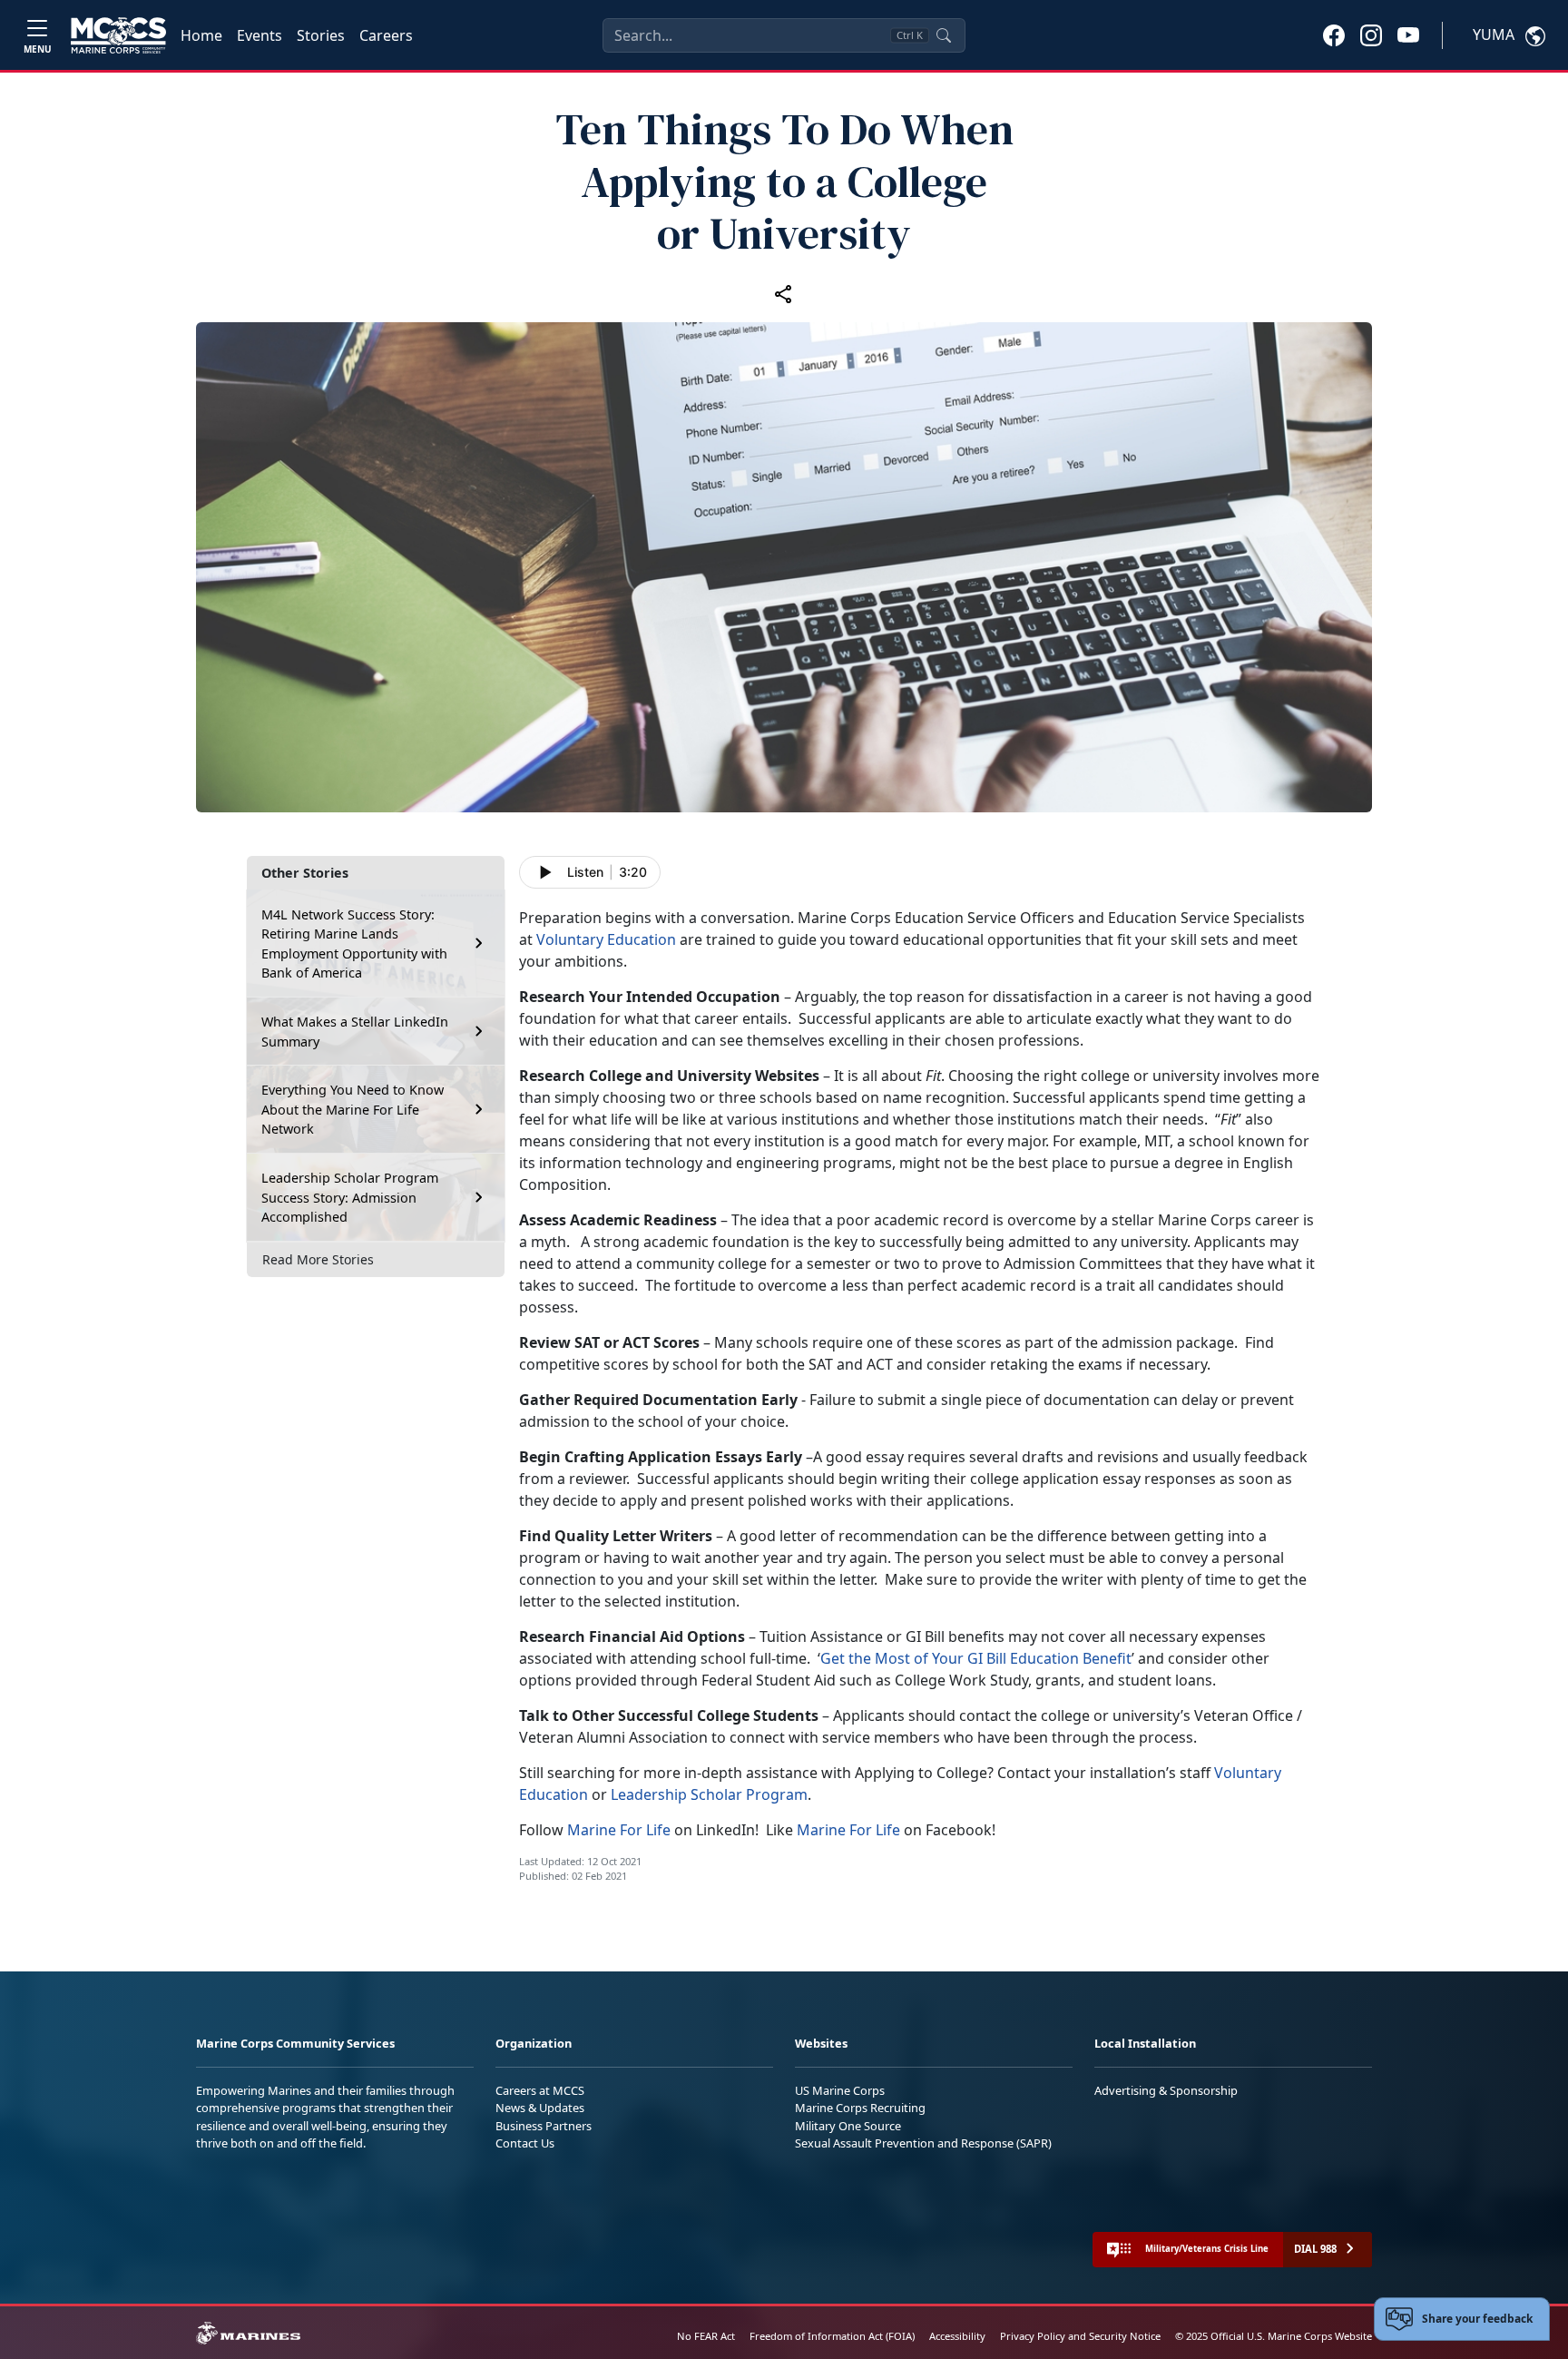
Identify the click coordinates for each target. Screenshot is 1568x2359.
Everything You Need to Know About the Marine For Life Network (353, 1109)
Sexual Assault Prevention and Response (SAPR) (923, 2143)
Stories (321, 35)
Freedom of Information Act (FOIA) (832, 2336)
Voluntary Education (606, 939)
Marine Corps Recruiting (860, 2108)
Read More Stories (318, 1259)
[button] (1334, 34)
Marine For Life (619, 1830)
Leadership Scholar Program (709, 1794)
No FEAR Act (706, 2336)
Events (260, 35)
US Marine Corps (840, 2090)
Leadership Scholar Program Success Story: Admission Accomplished (350, 1197)
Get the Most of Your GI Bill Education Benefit (976, 1658)
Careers (386, 35)
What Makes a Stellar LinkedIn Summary (355, 1032)
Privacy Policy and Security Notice (1080, 2336)
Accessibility (957, 2336)
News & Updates (540, 2108)
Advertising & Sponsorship (1166, 2090)
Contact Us (525, 2143)
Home (201, 35)
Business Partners (544, 2126)
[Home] (118, 35)
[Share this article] (784, 293)
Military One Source (848, 2126)
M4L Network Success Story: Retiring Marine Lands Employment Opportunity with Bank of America (354, 943)
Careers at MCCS (540, 2090)
